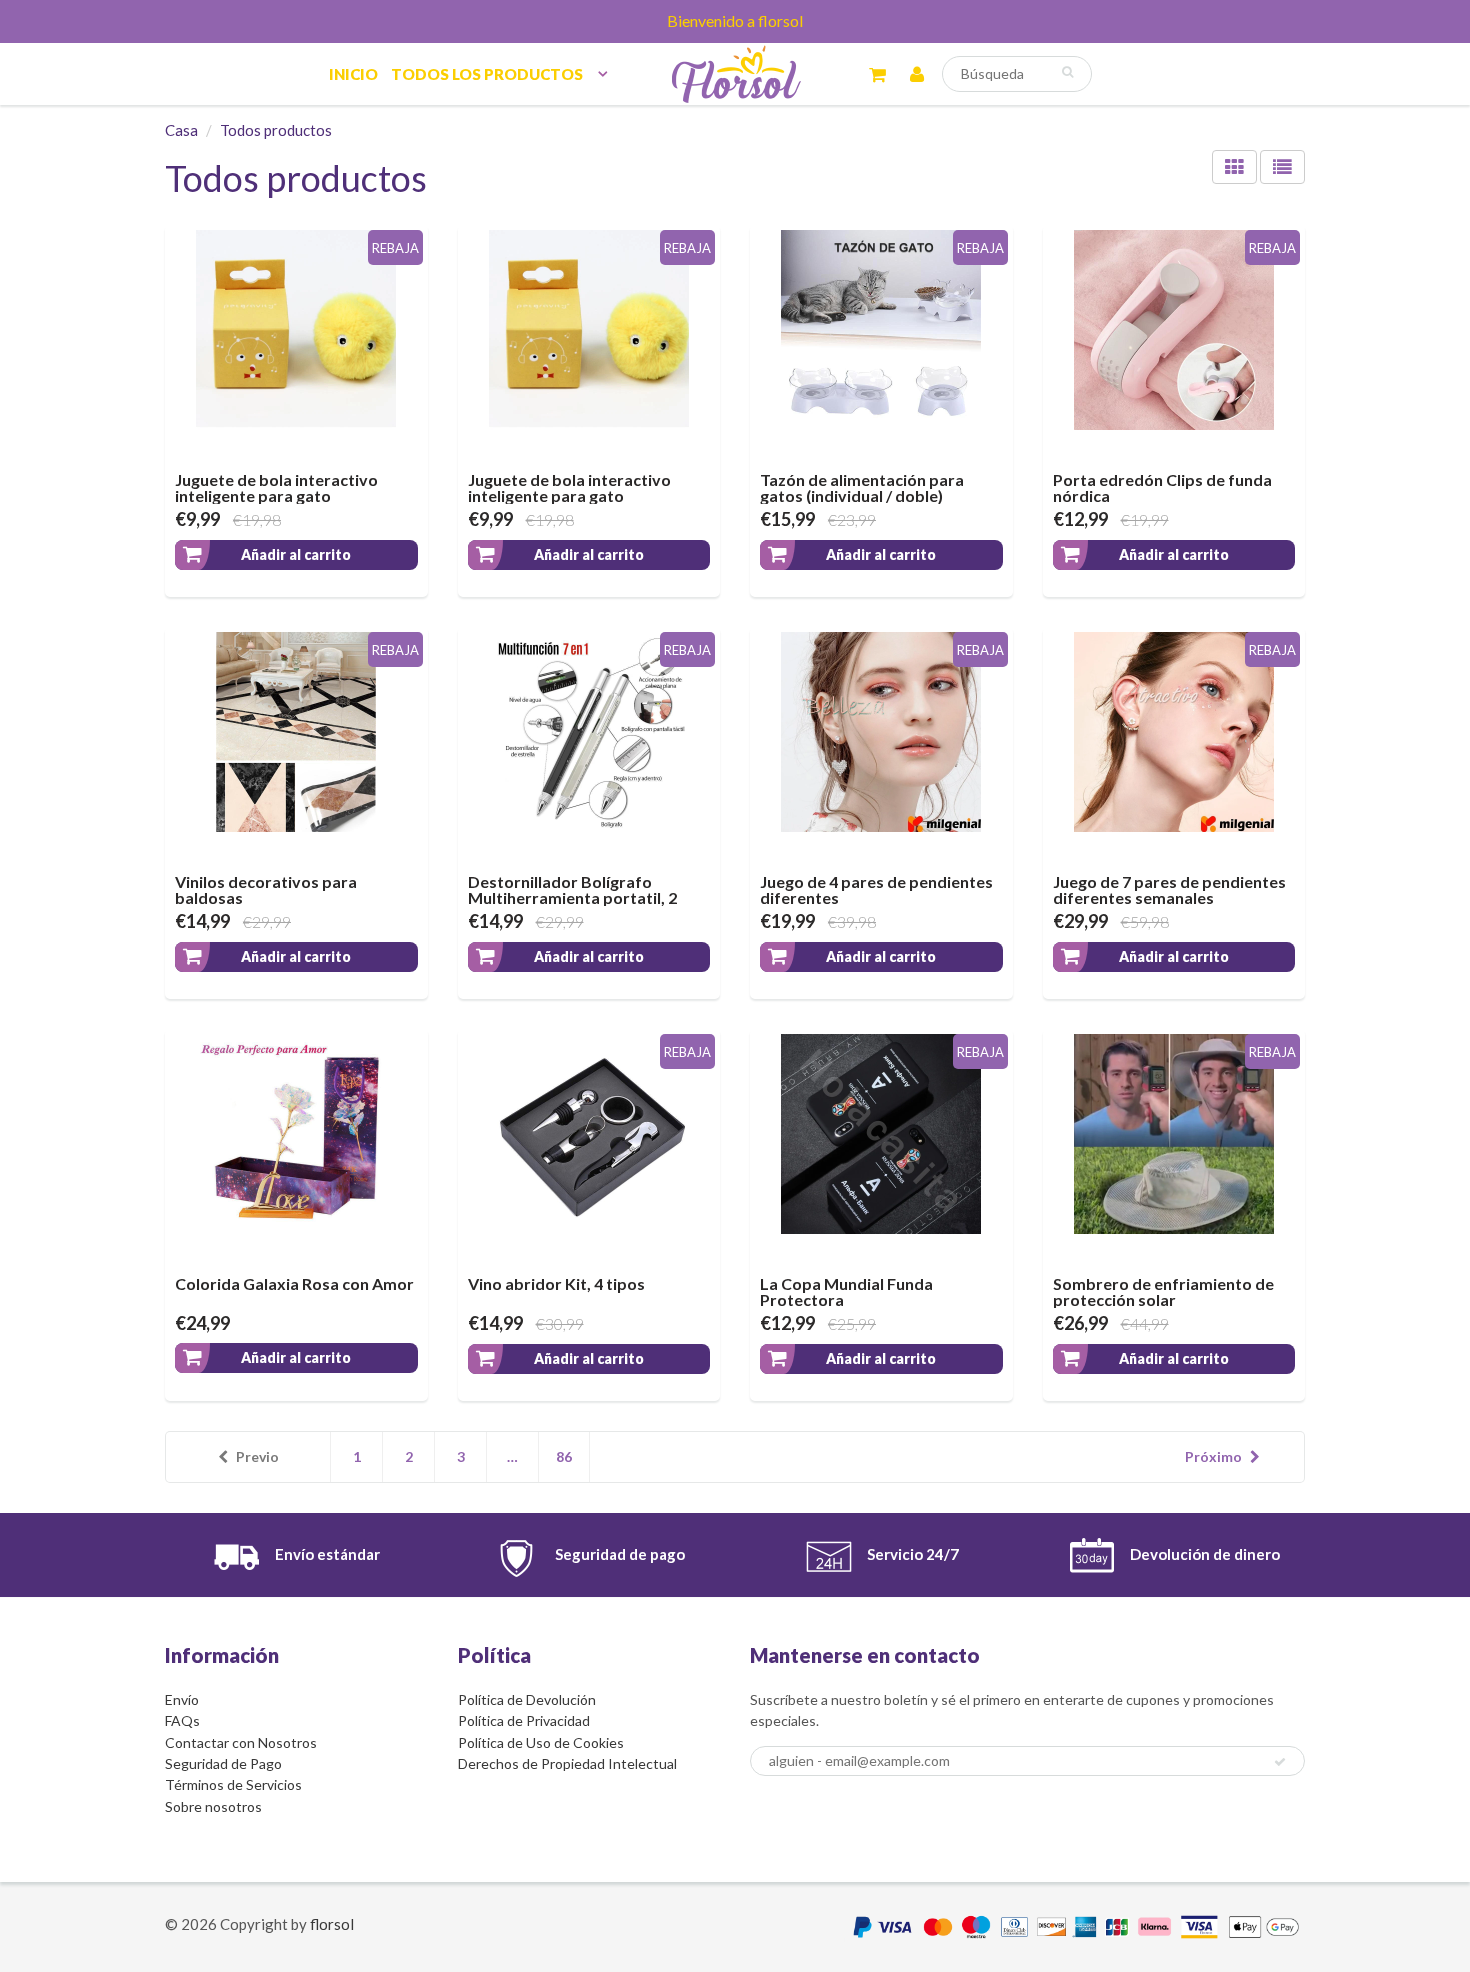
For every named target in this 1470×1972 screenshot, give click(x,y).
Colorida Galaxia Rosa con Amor (294, 1283)
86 (564, 1456)
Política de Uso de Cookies (541, 1742)
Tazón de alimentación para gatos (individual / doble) (862, 487)
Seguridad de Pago (223, 1763)
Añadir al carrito (296, 554)
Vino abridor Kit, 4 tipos (556, 1283)
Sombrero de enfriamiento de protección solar (1163, 1291)
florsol (332, 1924)
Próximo (1213, 1456)
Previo (257, 1456)
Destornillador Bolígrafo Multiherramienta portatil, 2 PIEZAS (572, 897)
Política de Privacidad (524, 1720)
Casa (181, 130)
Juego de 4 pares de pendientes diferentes (876, 889)
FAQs (182, 1720)
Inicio (353, 74)
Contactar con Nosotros (241, 1742)
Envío (182, 1699)
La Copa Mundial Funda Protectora (846, 1291)
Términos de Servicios (233, 1784)
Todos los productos (487, 74)
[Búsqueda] (1067, 72)
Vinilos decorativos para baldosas (266, 889)
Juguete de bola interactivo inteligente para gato (276, 487)
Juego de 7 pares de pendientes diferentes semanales (1169, 889)
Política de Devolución (527, 1699)
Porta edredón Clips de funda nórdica (1162, 487)
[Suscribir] (1280, 1762)
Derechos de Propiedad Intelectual (567, 1763)
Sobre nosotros (213, 1806)
